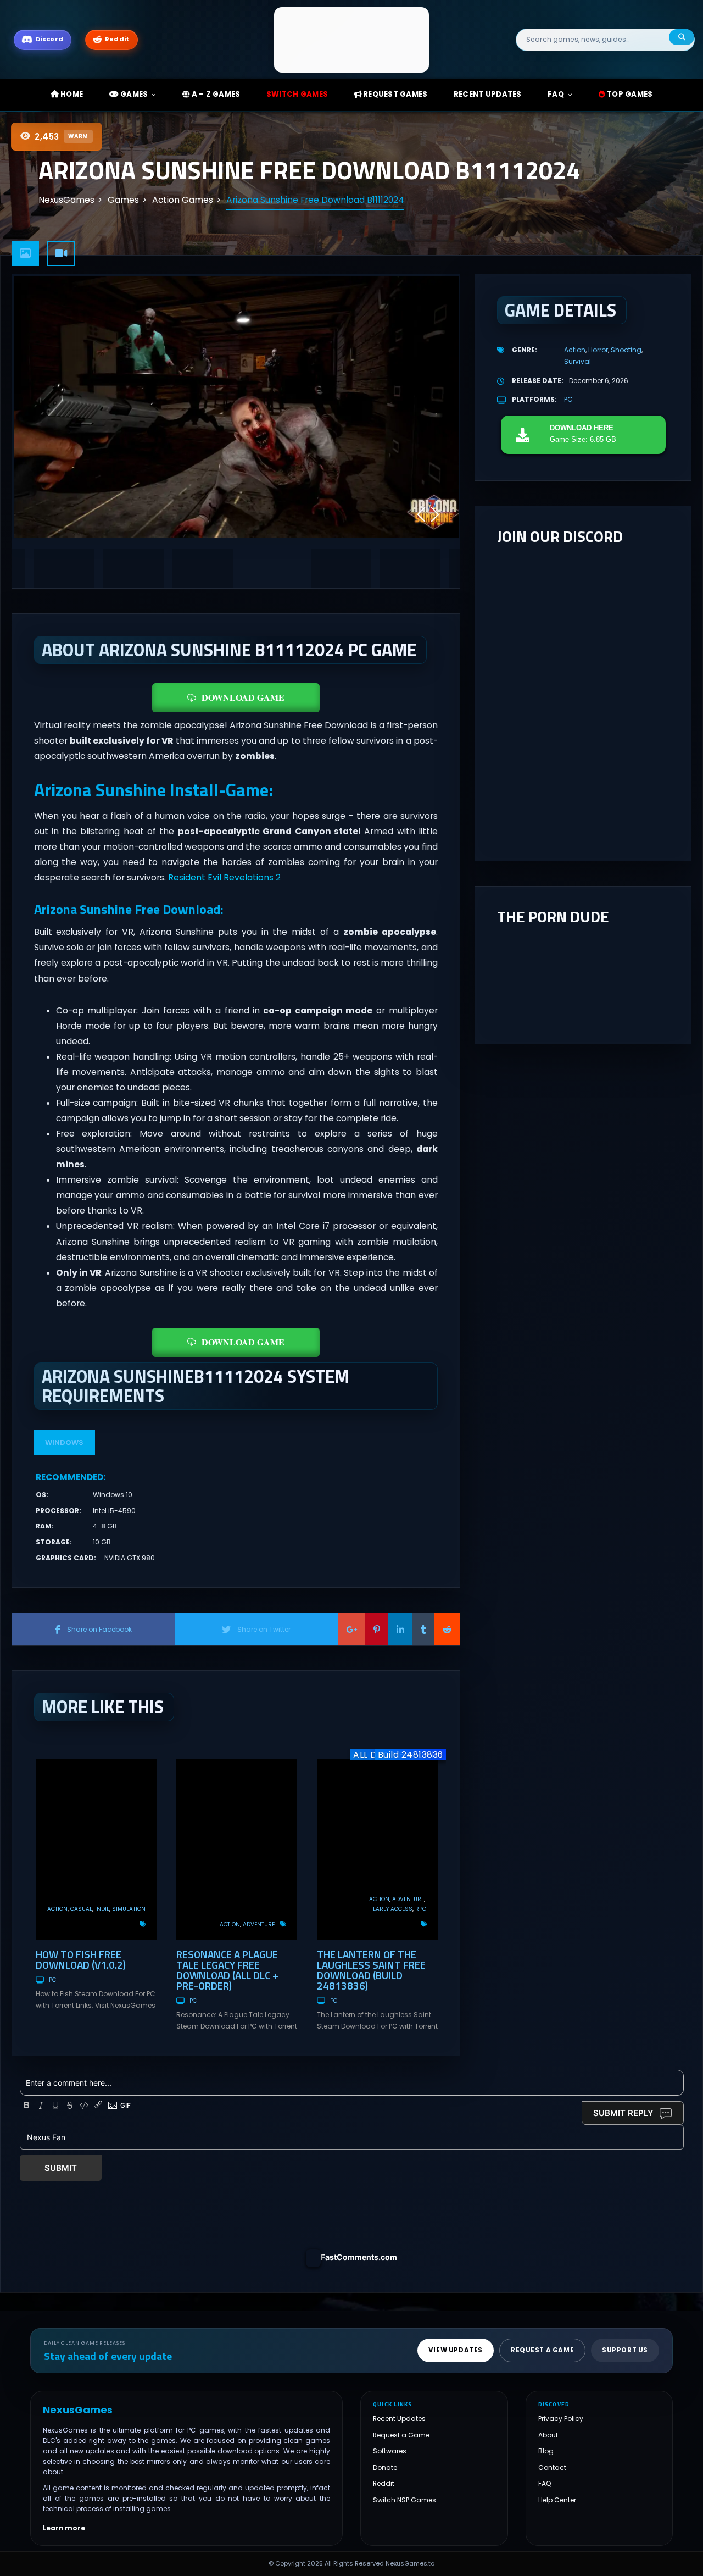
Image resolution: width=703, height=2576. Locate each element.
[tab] (26, 254)
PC (52, 1980)
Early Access (393, 1909)
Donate (385, 2467)
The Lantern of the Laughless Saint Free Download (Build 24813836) (371, 1970)
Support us (625, 2350)
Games (133, 94)
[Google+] (351, 1629)
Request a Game (401, 2435)
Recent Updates (399, 2419)
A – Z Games (215, 94)
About (548, 2435)
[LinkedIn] (400, 1629)
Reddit (384, 2483)
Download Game (243, 697)
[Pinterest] (377, 1629)
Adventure (259, 1924)
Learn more (64, 2528)
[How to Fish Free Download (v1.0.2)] (96, 1849)
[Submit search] (682, 37)
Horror (598, 350)
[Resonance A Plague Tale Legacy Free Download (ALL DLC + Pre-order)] (237, 1849)
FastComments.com (359, 2257)
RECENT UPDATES (488, 94)
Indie (102, 1909)
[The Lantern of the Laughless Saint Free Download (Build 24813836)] (377, 1849)
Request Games (395, 94)
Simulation (129, 1909)
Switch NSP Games (404, 2500)
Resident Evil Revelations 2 (224, 877)
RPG (421, 1909)
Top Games (629, 94)
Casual (81, 1909)
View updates (456, 2350)
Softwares (390, 2451)
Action (57, 1909)
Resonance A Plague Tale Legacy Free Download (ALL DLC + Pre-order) (227, 1970)
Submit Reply (623, 2113)
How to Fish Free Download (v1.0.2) (81, 1959)
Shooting (626, 350)
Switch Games (297, 94)
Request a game (542, 2350)
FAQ (556, 94)
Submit (61, 2168)
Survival (578, 361)
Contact (552, 2467)
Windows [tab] (64, 1442)
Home (71, 94)
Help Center (557, 2500)
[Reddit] (447, 1629)
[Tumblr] (423, 1629)
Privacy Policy (561, 2419)
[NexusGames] (352, 39)
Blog (546, 2451)
